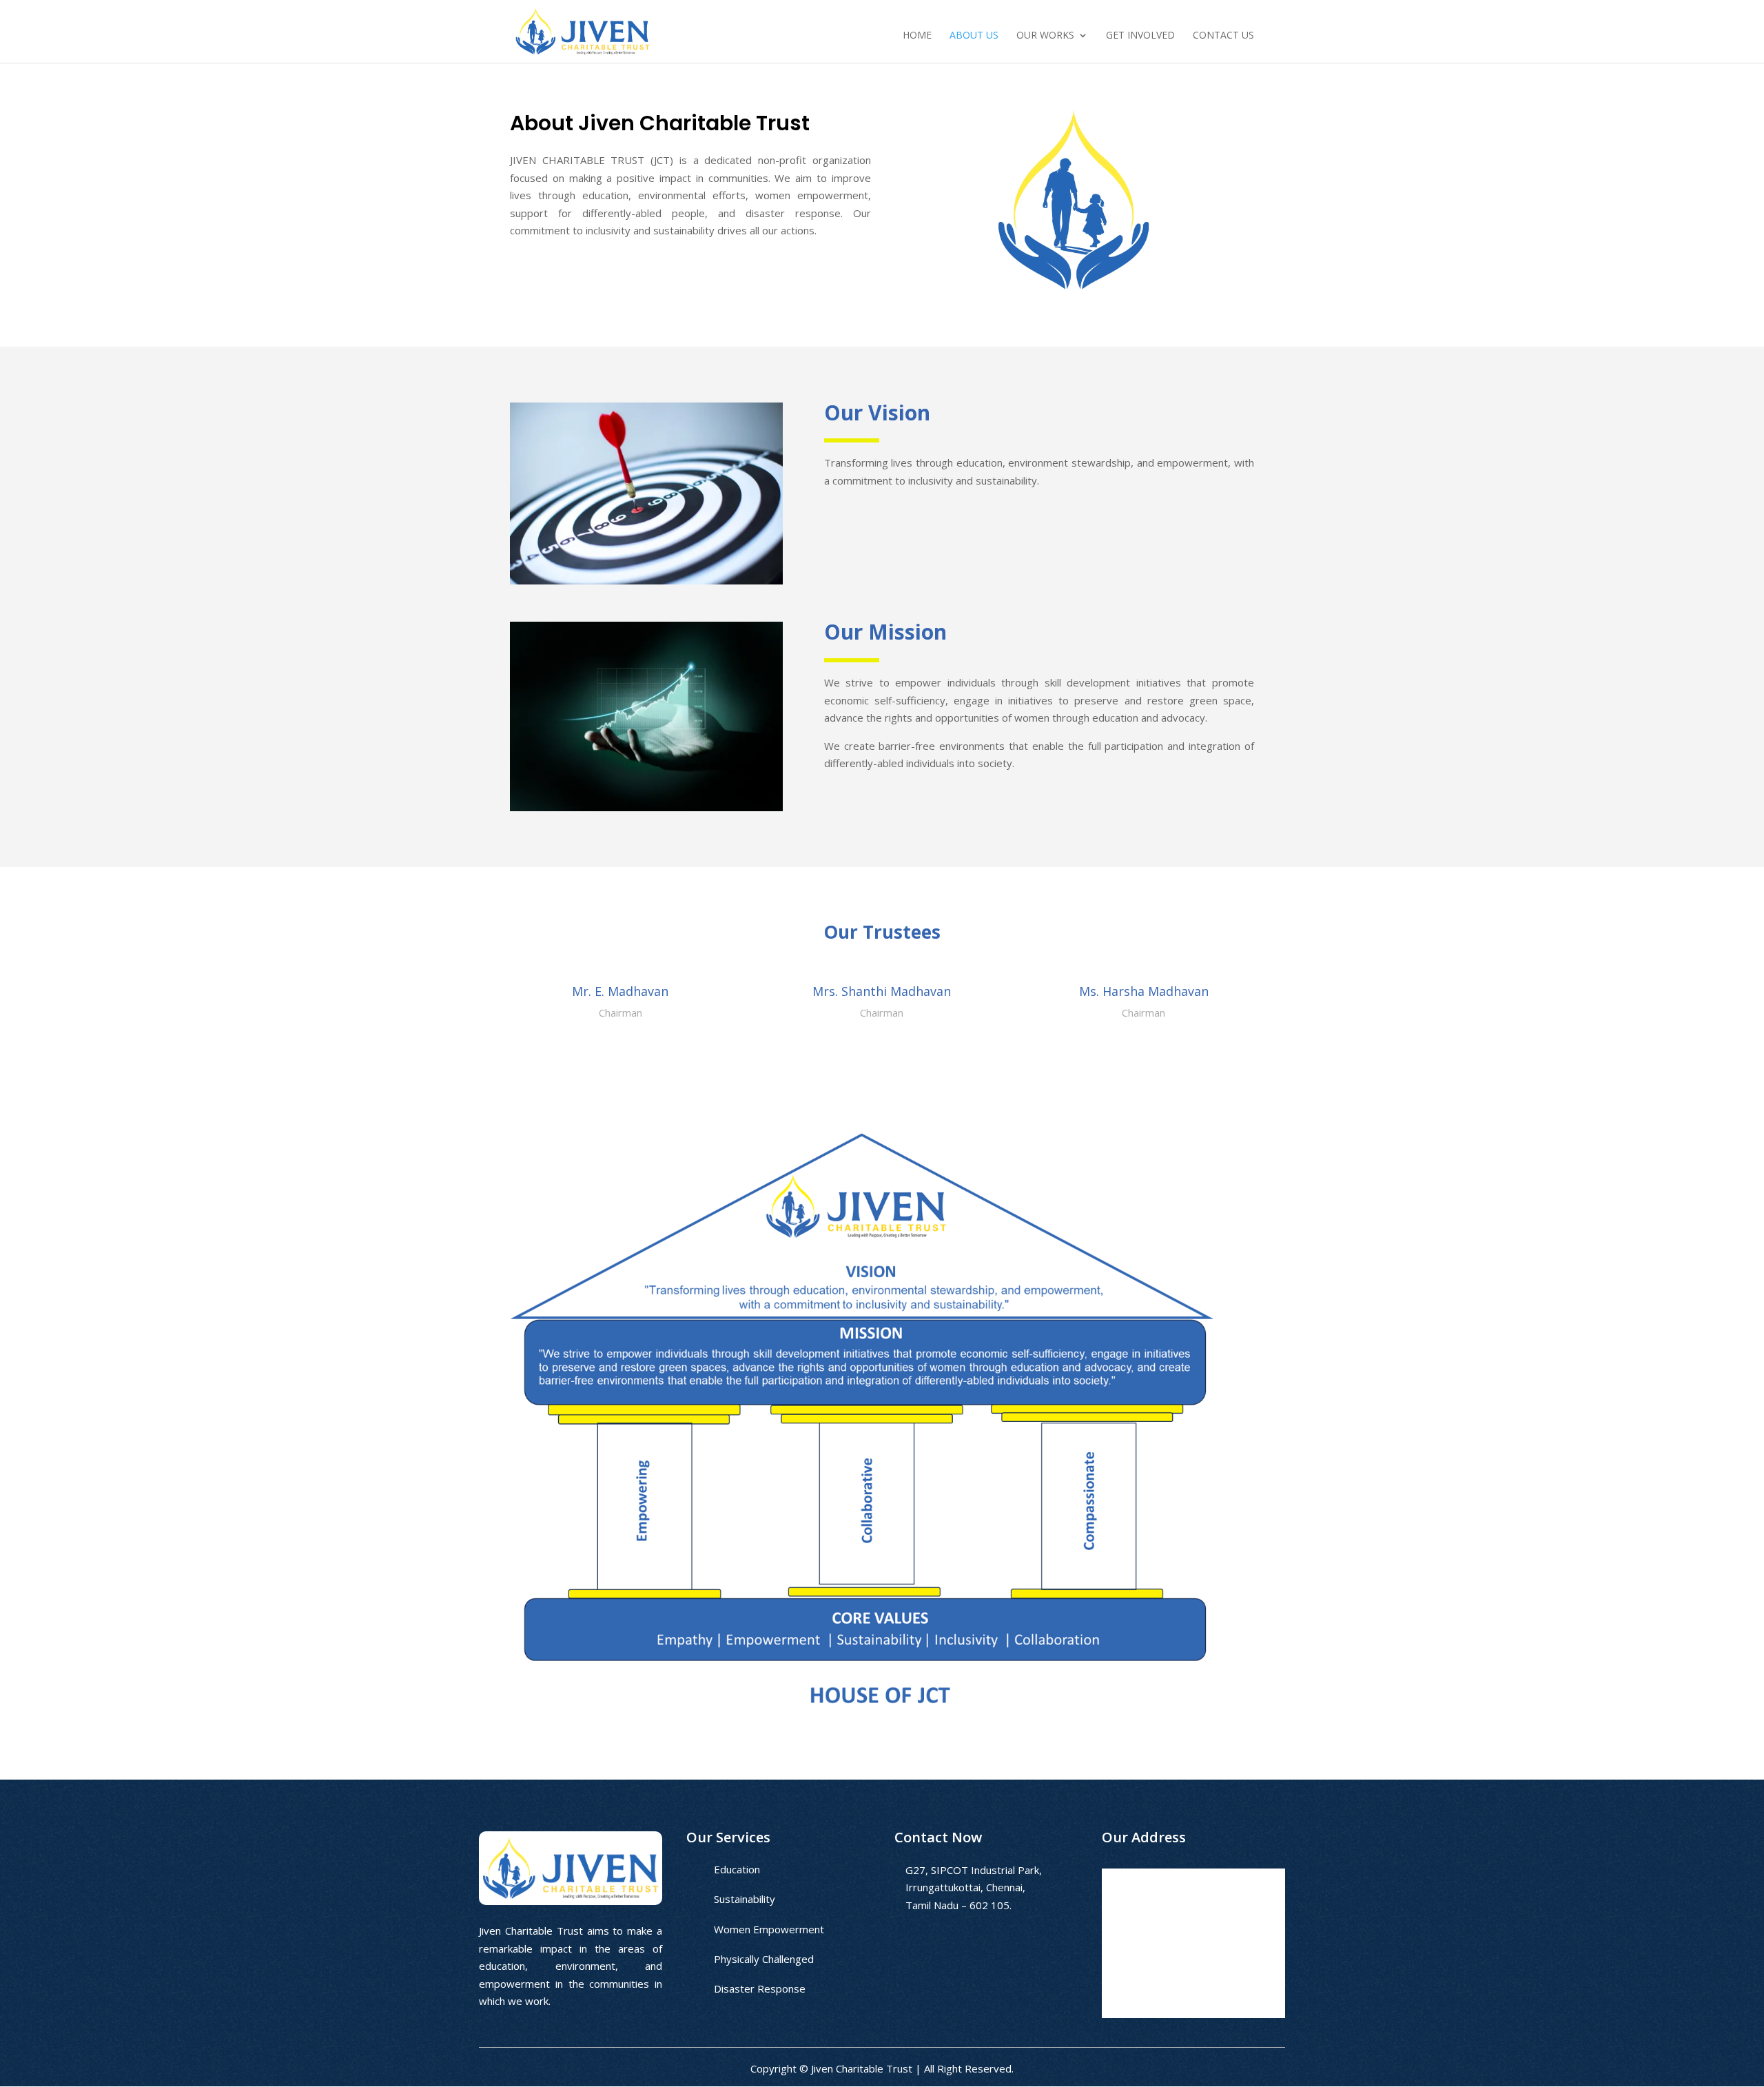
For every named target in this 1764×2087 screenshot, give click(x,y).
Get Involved (1140, 36)
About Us (974, 36)
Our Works (1045, 36)
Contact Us (1223, 36)
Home (917, 36)
